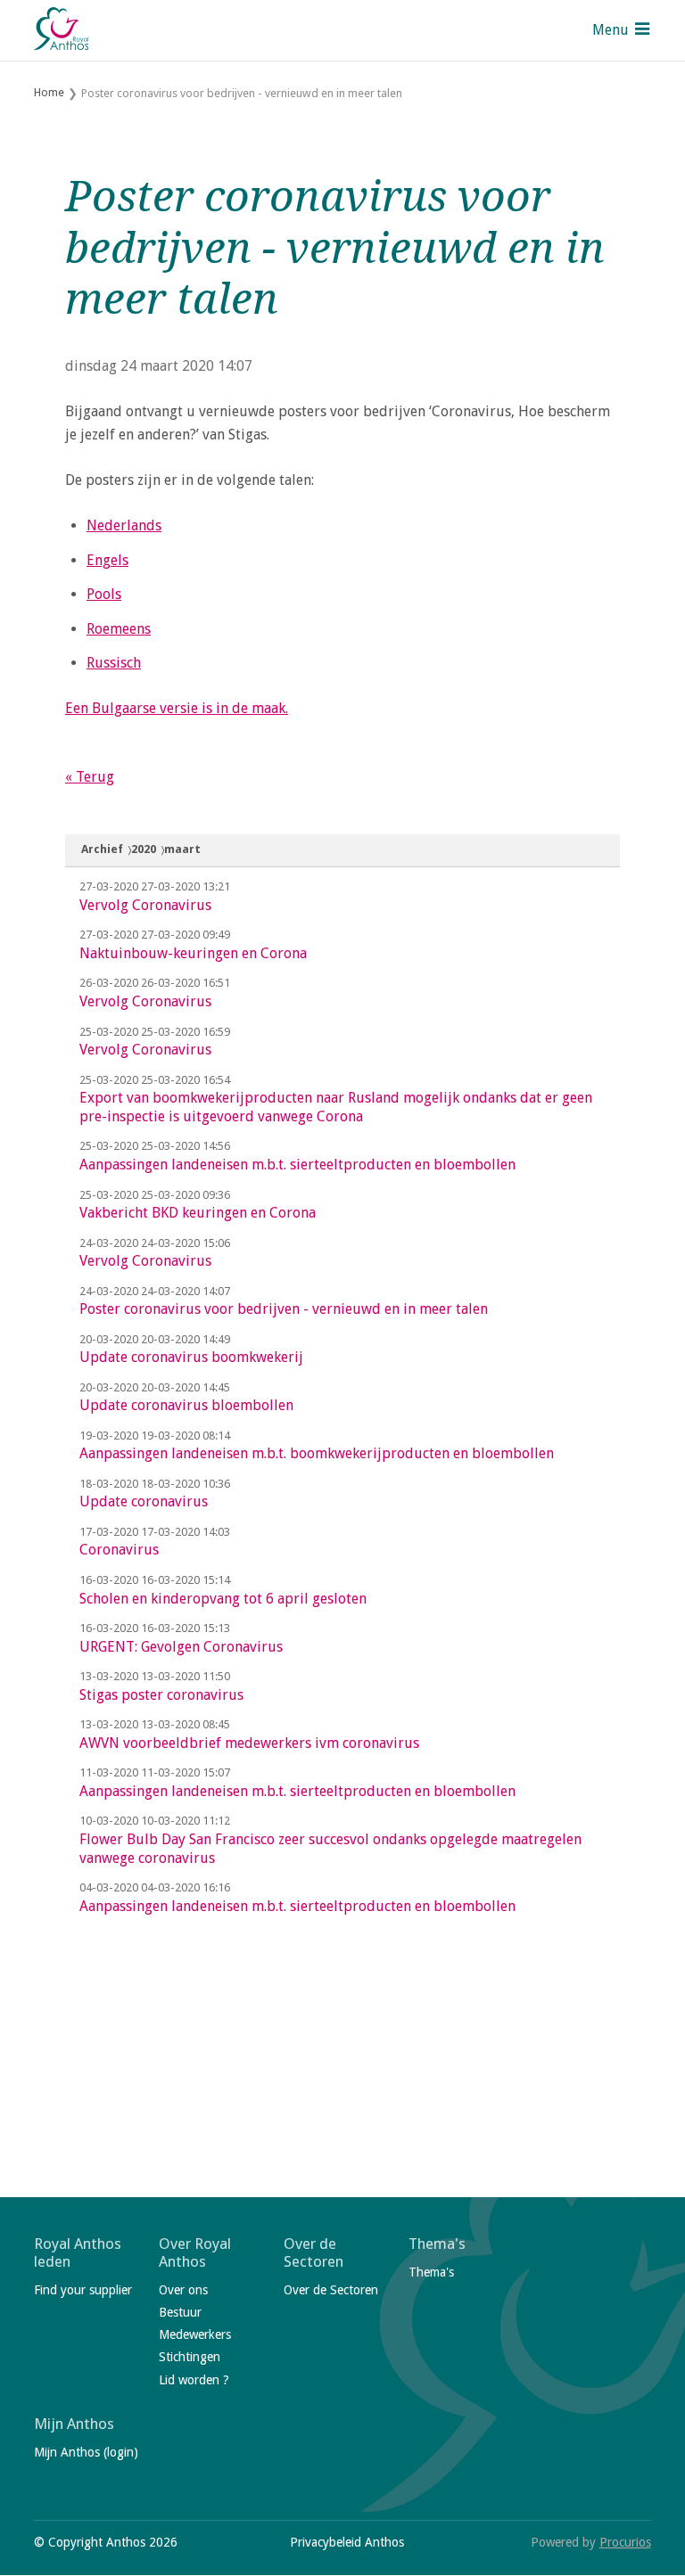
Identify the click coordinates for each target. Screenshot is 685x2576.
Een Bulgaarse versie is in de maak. (177, 708)
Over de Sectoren (314, 2252)
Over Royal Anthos (195, 2252)
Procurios (625, 2542)
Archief (102, 849)
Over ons (183, 2290)
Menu (611, 30)
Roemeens (119, 629)
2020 (144, 849)
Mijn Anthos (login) (86, 2452)
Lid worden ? (194, 2380)
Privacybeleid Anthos (347, 2542)
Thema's (437, 2244)
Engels (107, 560)
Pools (104, 594)
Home (49, 92)
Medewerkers (195, 2334)
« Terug (90, 777)
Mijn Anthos (74, 2424)
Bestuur (180, 2312)
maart (182, 849)
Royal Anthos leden (78, 2252)
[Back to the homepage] (62, 30)
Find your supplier (83, 2290)
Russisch (114, 663)
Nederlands (124, 525)
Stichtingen (190, 2357)
